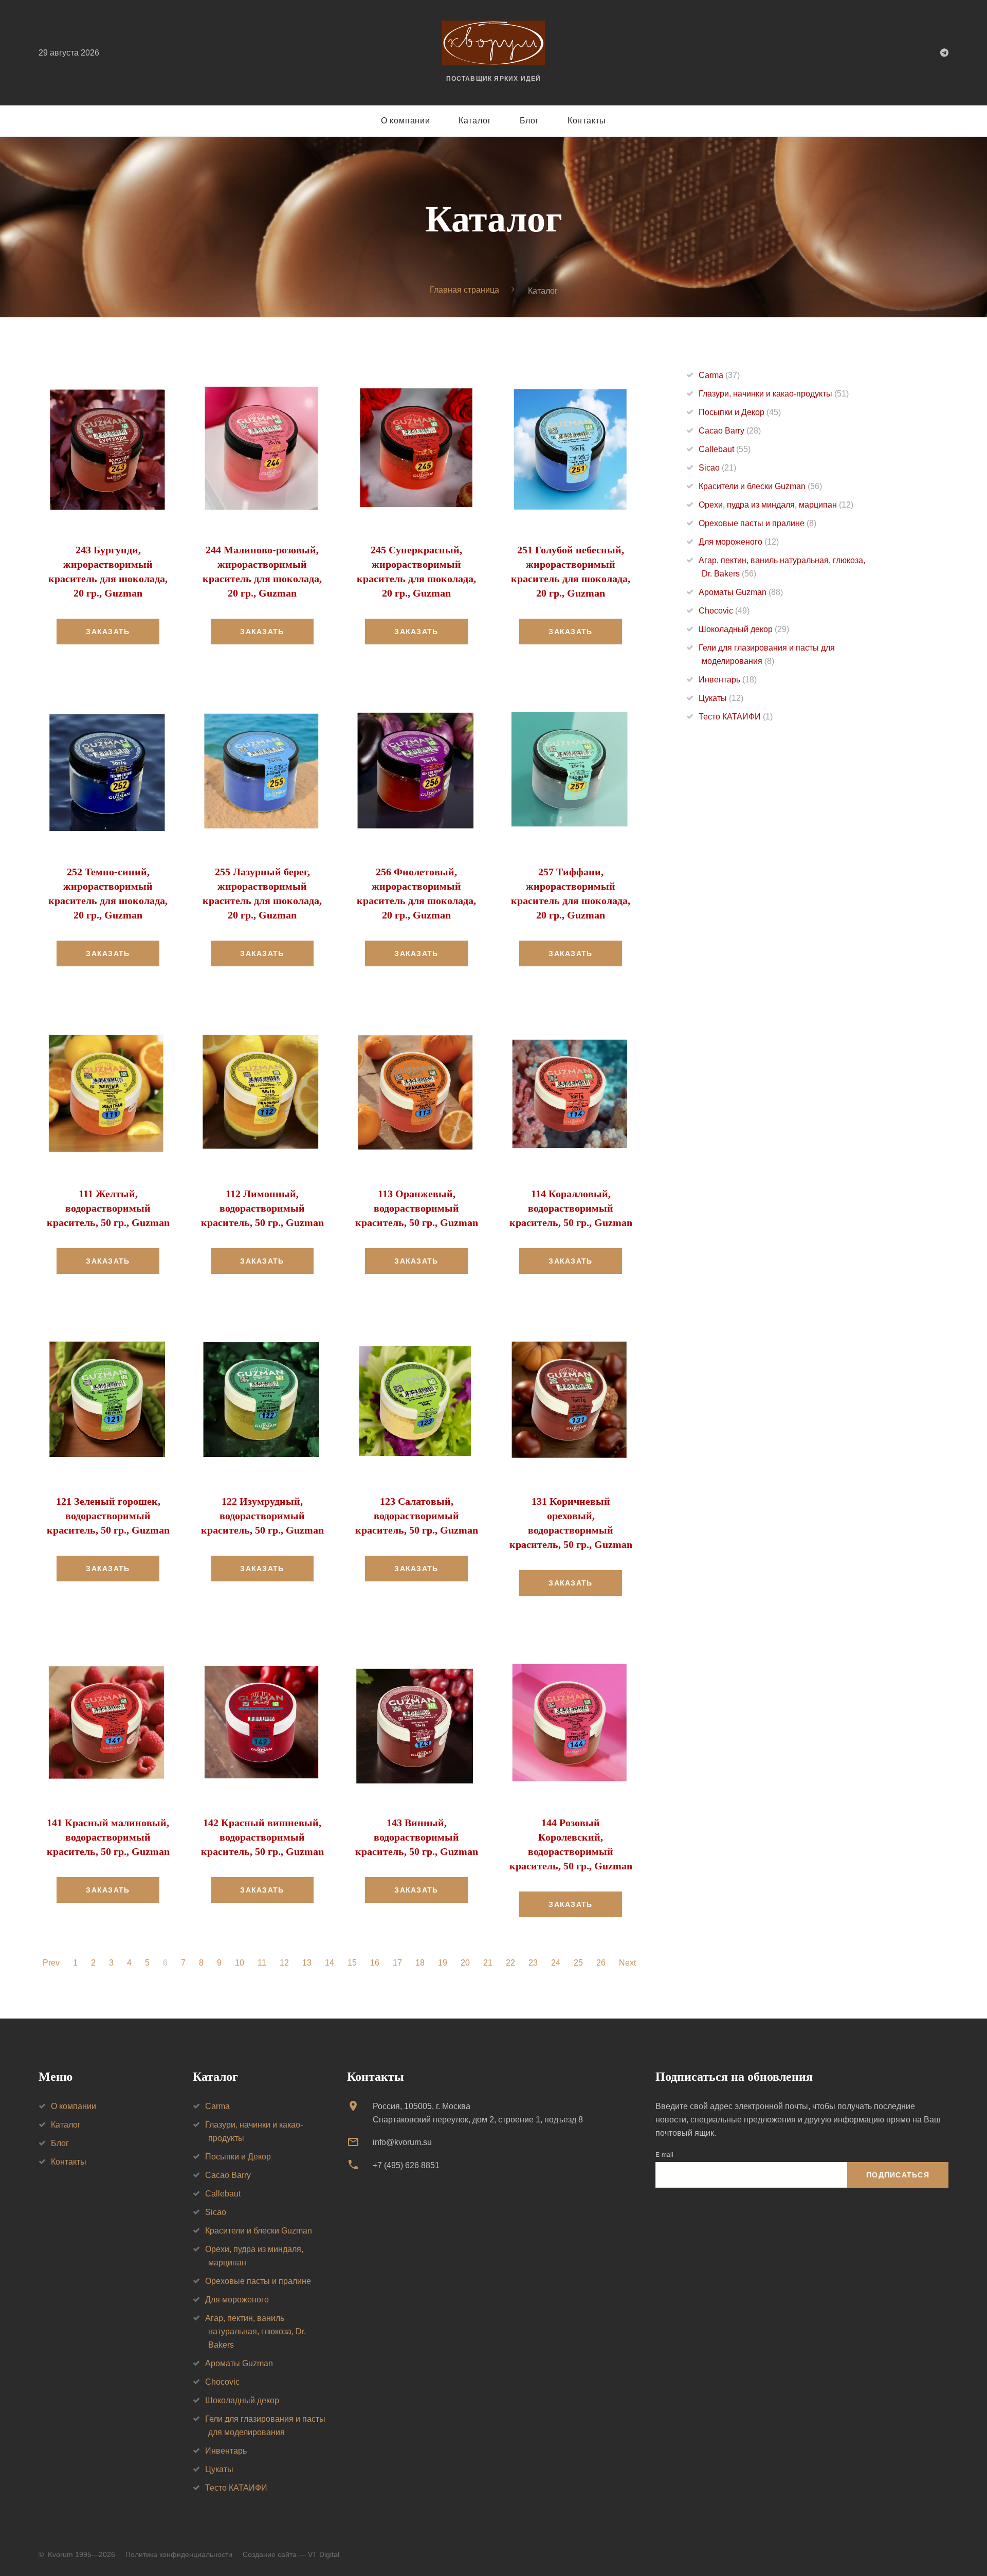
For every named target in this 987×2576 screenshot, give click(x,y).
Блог (529, 121)
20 (465, 1963)
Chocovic (724, 611)
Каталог (475, 121)
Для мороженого (739, 542)
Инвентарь (728, 680)
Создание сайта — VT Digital (291, 2554)
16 (375, 1963)
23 (533, 1963)
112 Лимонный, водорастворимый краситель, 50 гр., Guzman (262, 1208)
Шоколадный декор (744, 629)
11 (262, 1963)
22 (510, 1963)
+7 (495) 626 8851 (406, 2165)
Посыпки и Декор (740, 412)
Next (627, 1963)
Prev (51, 1963)
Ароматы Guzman (741, 592)
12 (284, 1963)
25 (578, 1963)
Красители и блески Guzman (760, 486)
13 (307, 1963)
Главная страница (464, 290)
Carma (719, 375)
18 (420, 1963)
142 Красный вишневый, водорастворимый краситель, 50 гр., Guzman (262, 1837)
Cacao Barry (730, 431)
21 (488, 1963)
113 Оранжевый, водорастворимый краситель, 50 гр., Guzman (417, 1208)
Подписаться (898, 2175)
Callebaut (725, 449)
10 (240, 1963)
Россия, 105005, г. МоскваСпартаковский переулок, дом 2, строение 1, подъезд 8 (478, 2113)
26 (601, 1963)
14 (330, 1963)
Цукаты (721, 698)
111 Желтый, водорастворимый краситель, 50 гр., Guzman (108, 1208)
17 (397, 1963)
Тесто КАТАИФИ (736, 717)
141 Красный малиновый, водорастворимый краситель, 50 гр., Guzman (108, 1837)
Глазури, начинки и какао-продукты (774, 394)
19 (443, 1963)
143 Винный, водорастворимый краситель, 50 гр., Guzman (417, 1837)
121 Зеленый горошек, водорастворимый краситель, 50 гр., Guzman (108, 1516)
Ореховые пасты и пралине (757, 523)
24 (556, 1963)
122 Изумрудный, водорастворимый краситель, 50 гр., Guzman (262, 1516)
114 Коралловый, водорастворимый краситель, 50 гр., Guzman (571, 1208)
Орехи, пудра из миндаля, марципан (776, 505)
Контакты (587, 121)
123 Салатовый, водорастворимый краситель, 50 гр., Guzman (417, 1516)
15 (352, 1963)
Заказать (108, 632)
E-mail (664, 2155)
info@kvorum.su (402, 2142)
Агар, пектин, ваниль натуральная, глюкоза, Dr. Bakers (255, 2331)
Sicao (717, 468)
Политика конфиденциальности (179, 2554)
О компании (406, 121)
